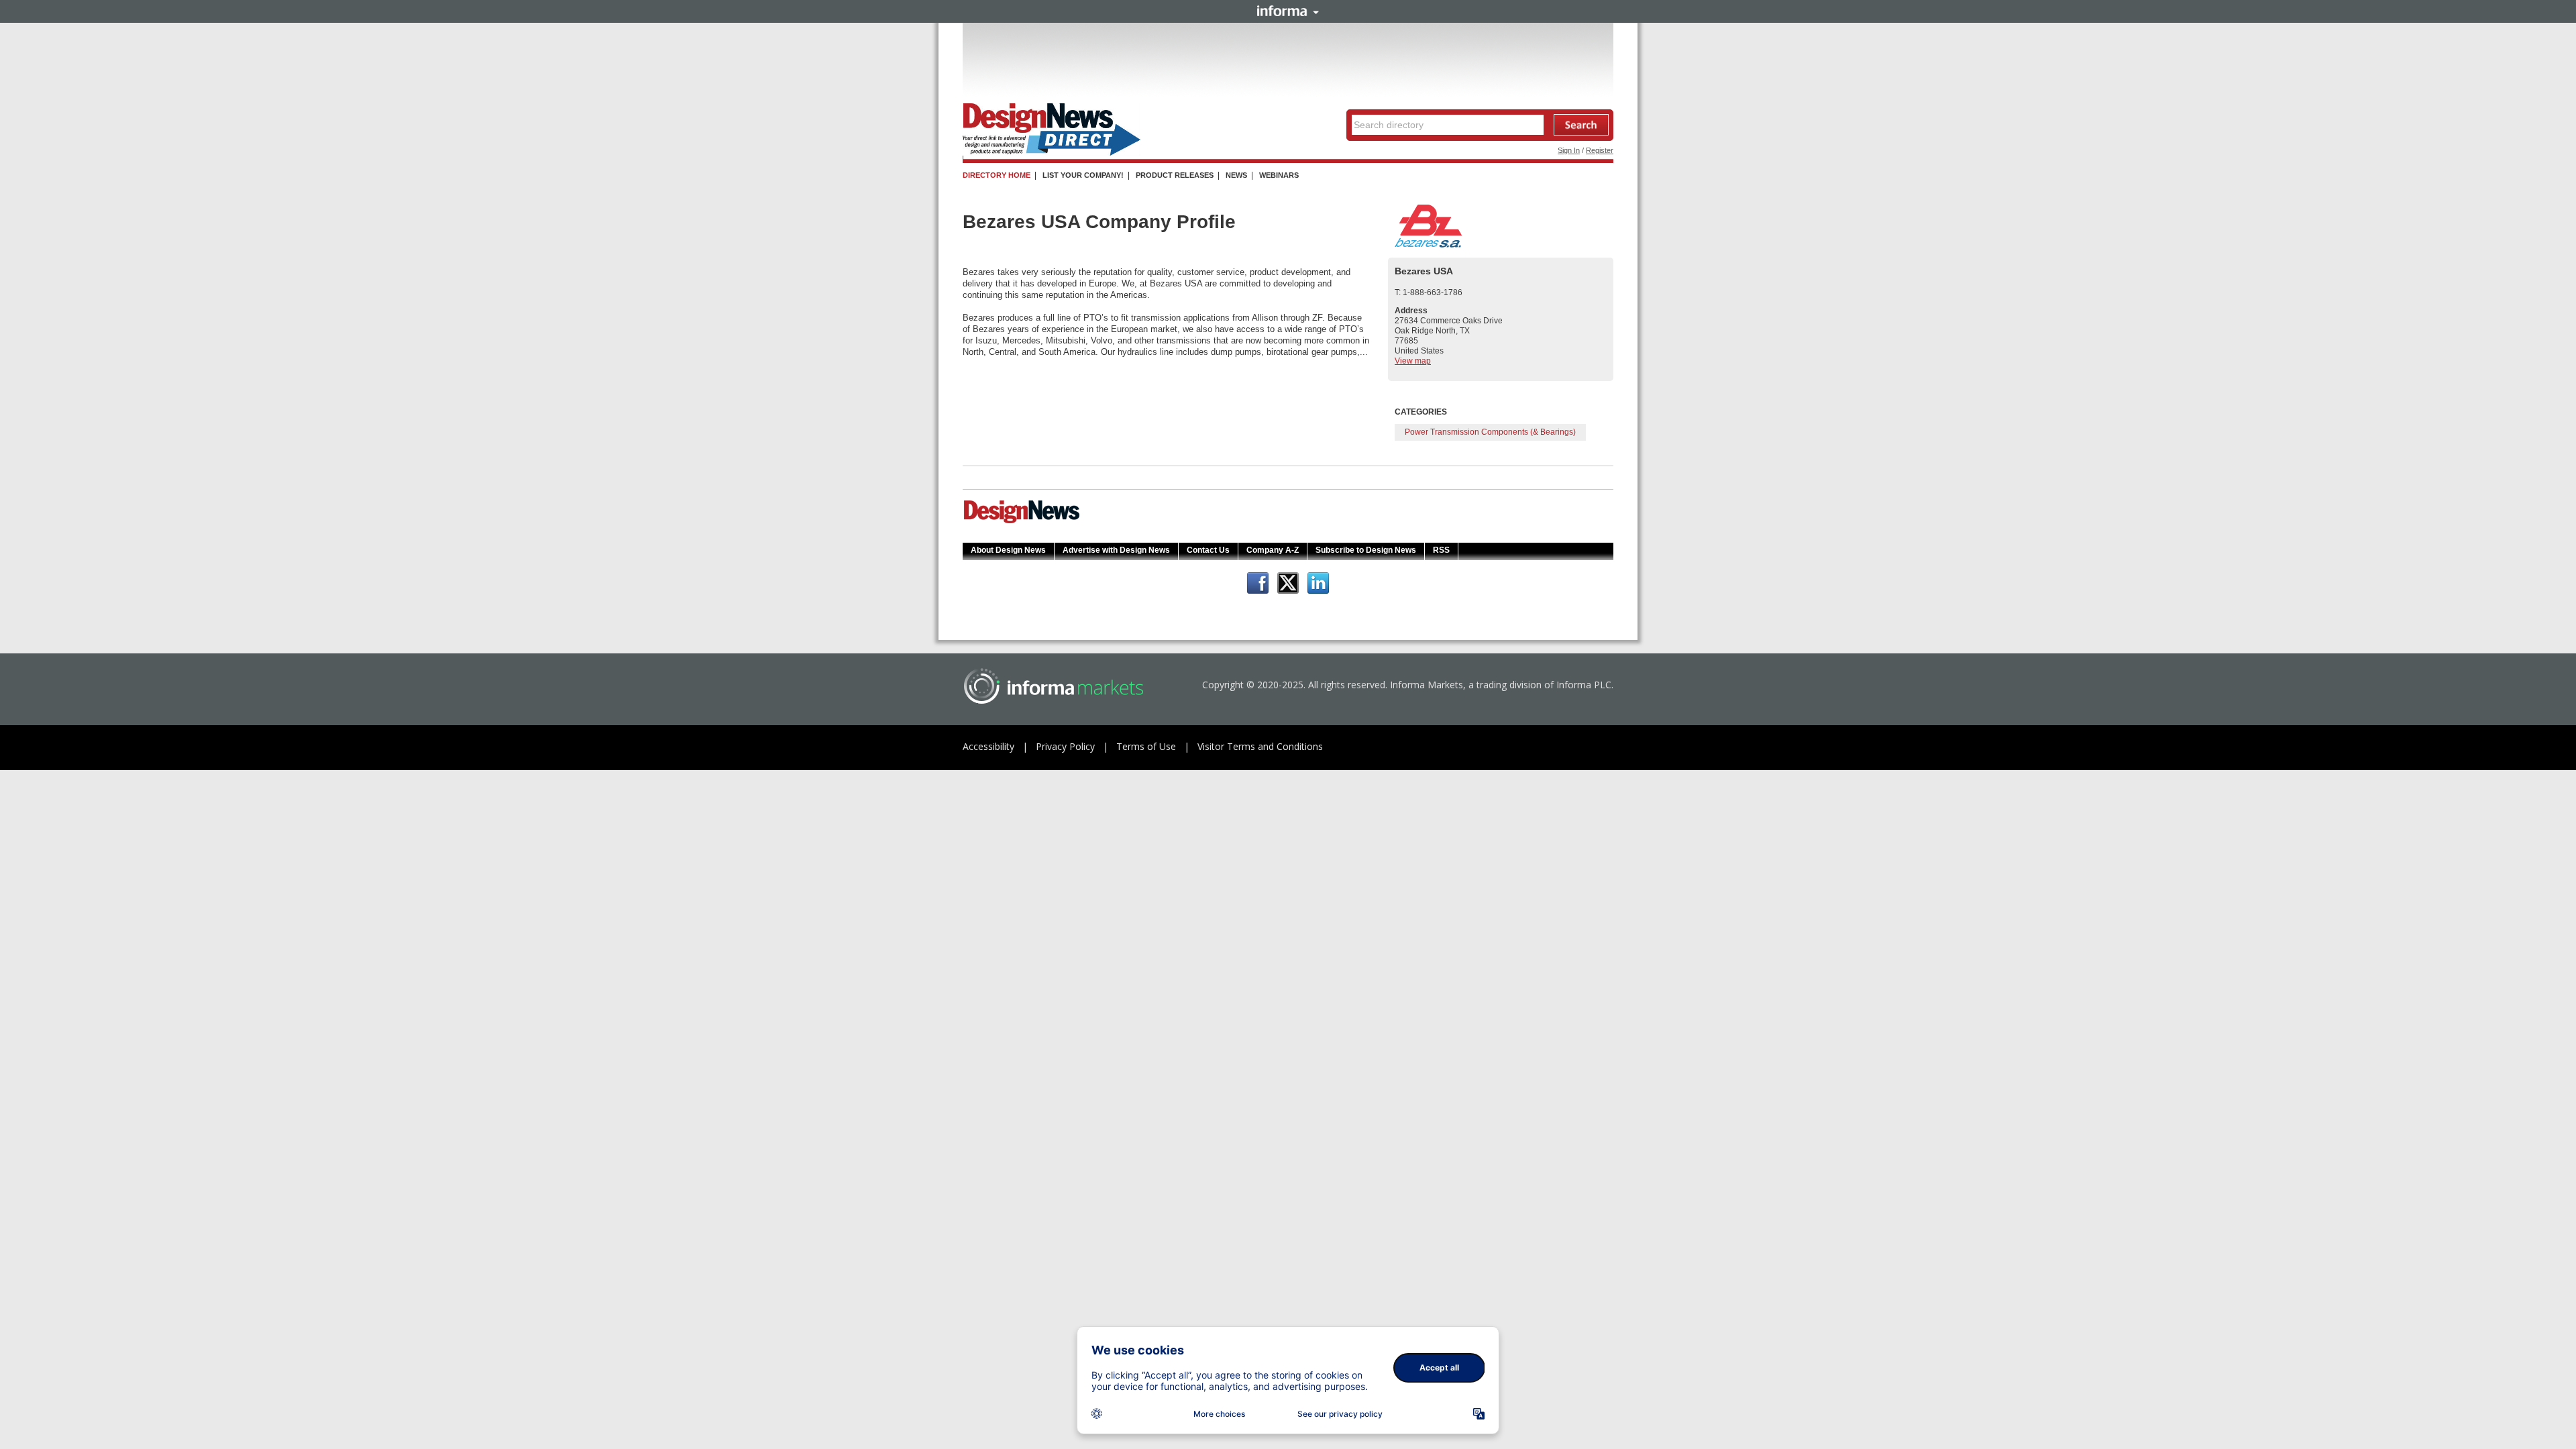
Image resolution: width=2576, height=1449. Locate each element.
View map (1413, 361)
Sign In (1569, 150)
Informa (1288, 11)
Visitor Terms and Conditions (1260, 746)
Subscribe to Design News (1366, 550)
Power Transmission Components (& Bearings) (1490, 432)
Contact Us (1208, 550)
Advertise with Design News (1116, 550)
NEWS (1236, 175)
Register (1600, 150)
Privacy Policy (1065, 746)
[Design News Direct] (1052, 153)
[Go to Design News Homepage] (1022, 522)
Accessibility (988, 746)
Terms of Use (1146, 746)
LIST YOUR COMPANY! (1083, 175)
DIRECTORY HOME (997, 175)
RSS (1441, 550)
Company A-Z (1273, 550)
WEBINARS (1279, 175)
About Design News (1008, 550)
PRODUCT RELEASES (1175, 175)
